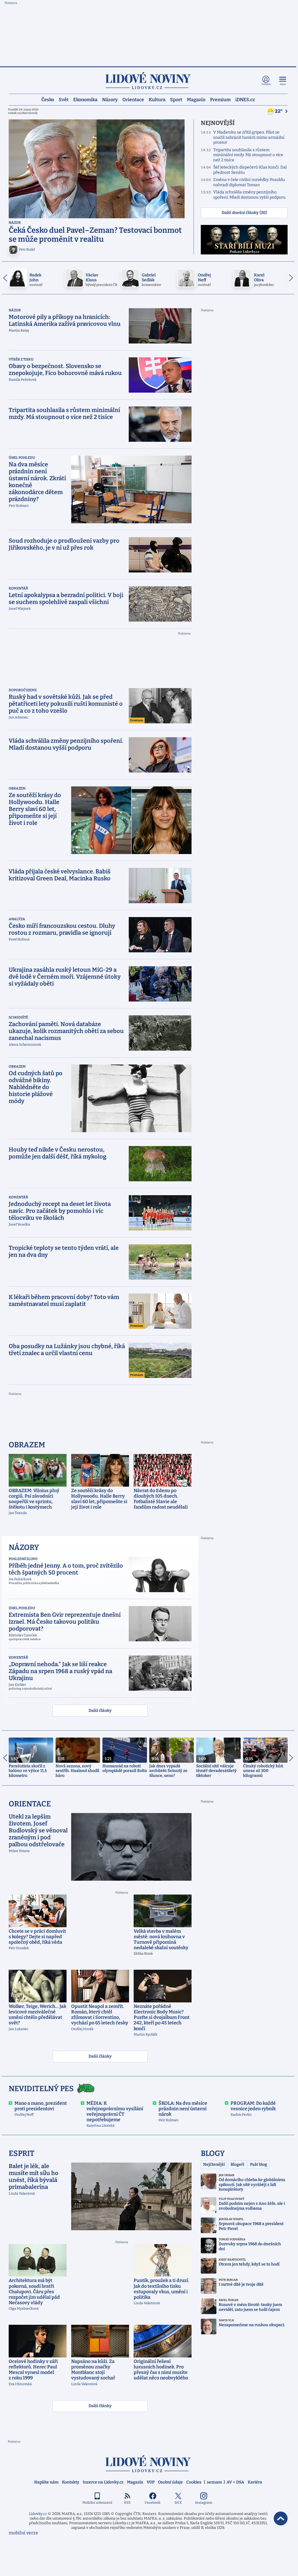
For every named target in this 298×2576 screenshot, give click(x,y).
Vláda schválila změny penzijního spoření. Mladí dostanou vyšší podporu (249, 195)
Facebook (153, 2503)
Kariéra (255, 2482)
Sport (176, 100)
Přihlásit (266, 84)
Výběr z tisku (21, 359)
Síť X (178, 2503)
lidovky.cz (148, 2464)
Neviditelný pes (41, 2089)
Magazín (196, 100)
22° (279, 111)
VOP (151, 2482)
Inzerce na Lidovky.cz (103, 2482)
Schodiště (18, 1017)
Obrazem (17, 788)
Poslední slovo (23, 1559)
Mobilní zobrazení (97, 2503)
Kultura (157, 100)
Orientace (133, 100)
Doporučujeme (23, 690)
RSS (127, 2503)
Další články (100, 1711)
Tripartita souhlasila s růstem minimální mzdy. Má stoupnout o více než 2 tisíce (248, 155)
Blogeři (237, 2164)
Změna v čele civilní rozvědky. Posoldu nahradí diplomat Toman (249, 182)
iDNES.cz (245, 100)
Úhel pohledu (22, 458)
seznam (214, 2482)
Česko (48, 100)
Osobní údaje (170, 2482)
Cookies (194, 2482)
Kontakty (71, 2482)
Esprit (22, 2153)
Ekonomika (85, 100)
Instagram (204, 2503)
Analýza (17, 919)
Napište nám (46, 2482)
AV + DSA (235, 2482)
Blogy (213, 2153)
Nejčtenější (214, 2164)
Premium (220, 100)
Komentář (18, 588)
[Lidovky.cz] (148, 81)
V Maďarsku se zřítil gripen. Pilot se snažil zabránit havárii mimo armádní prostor (249, 137)
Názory (110, 100)
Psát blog (259, 2164)
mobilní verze (23, 2533)
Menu (283, 84)
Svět (64, 100)
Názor (15, 223)
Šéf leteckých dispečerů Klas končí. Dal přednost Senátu (250, 170)
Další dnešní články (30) (244, 213)
